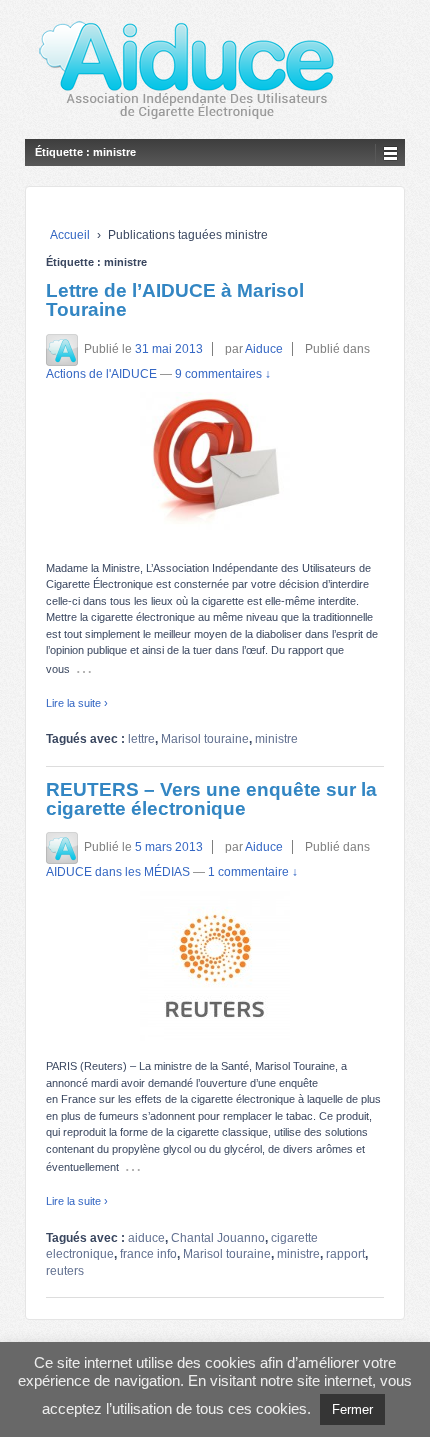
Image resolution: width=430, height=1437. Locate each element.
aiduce (146, 1238)
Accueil (70, 235)
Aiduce (264, 349)
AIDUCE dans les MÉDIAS (118, 872)
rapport (345, 1254)
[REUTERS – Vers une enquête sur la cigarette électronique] (215, 966)
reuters (65, 1271)
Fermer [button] (352, 1409)
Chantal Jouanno (218, 1238)
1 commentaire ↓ (253, 872)
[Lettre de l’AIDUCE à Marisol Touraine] (215, 467)
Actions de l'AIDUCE (101, 374)
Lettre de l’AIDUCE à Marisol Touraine (175, 300)
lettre (141, 739)
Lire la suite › (77, 703)
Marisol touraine (205, 739)
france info (148, 1254)
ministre (276, 739)
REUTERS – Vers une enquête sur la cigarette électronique (211, 799)
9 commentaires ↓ (223, 374)
